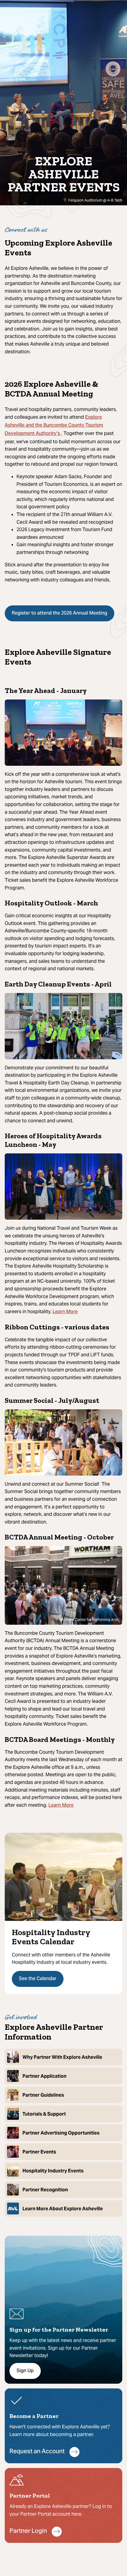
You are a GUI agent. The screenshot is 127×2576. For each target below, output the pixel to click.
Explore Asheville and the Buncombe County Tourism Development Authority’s (54, 426)
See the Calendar (38, 1979)
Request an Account (37, 2452)
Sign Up (25, 2371)
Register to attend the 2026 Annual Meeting (60, 613)
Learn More (65, 1312)
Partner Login (28, 2531)
